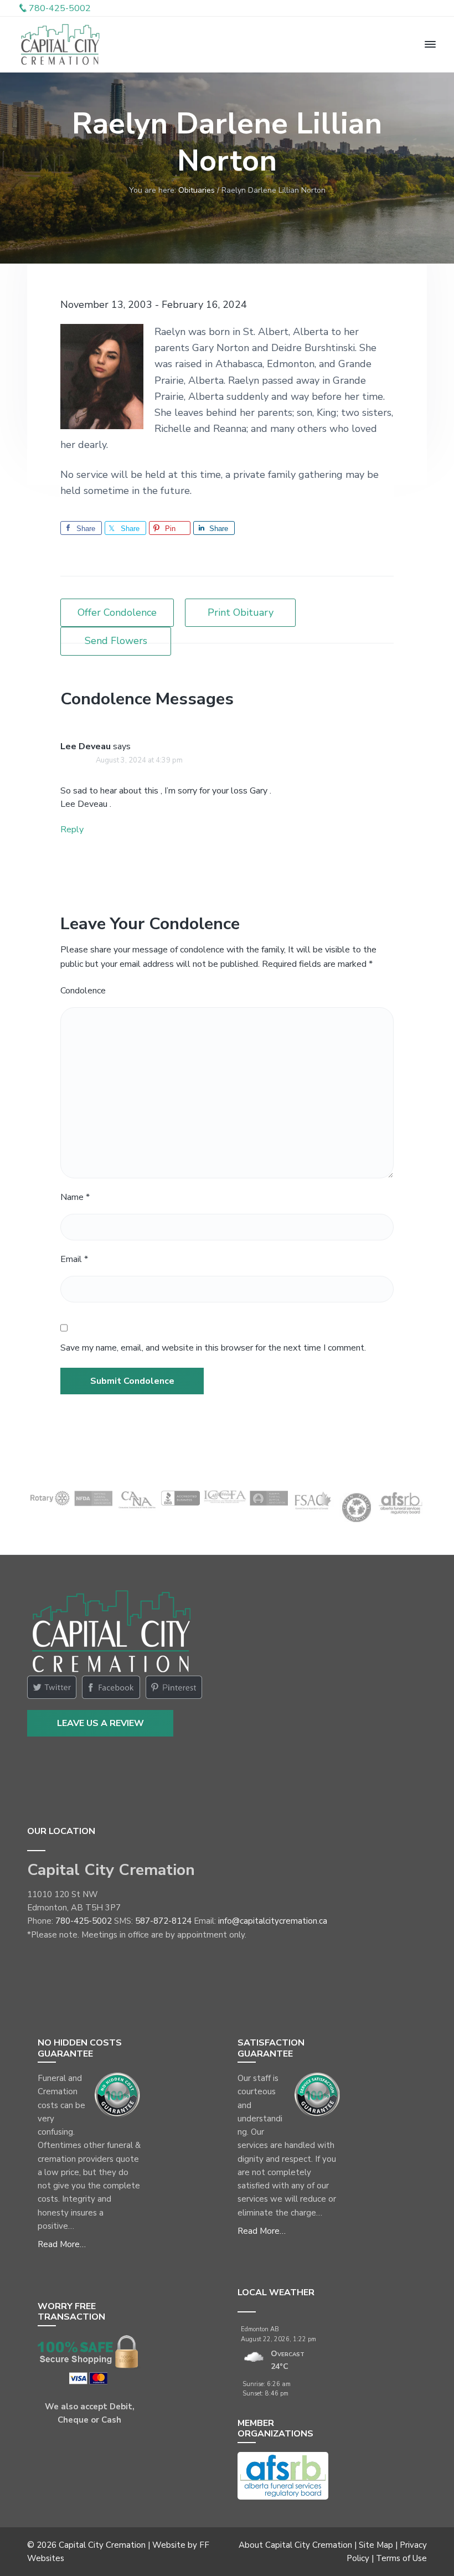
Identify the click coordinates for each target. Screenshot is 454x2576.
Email (74, 1259)
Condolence (83, 991)
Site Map (376, 2545)
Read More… (62, 2244)
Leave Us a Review (100, 1723)
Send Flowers (116, 641)
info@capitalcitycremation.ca (273, 1921)
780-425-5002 (84, 1921)
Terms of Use (401, 2558)
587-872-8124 (163, 1921)
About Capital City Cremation (295, 2545)
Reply (72, 830)
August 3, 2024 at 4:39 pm (139, 760)
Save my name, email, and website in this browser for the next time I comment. (213, 1348)
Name (75, 1197)
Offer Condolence (117, 612)
